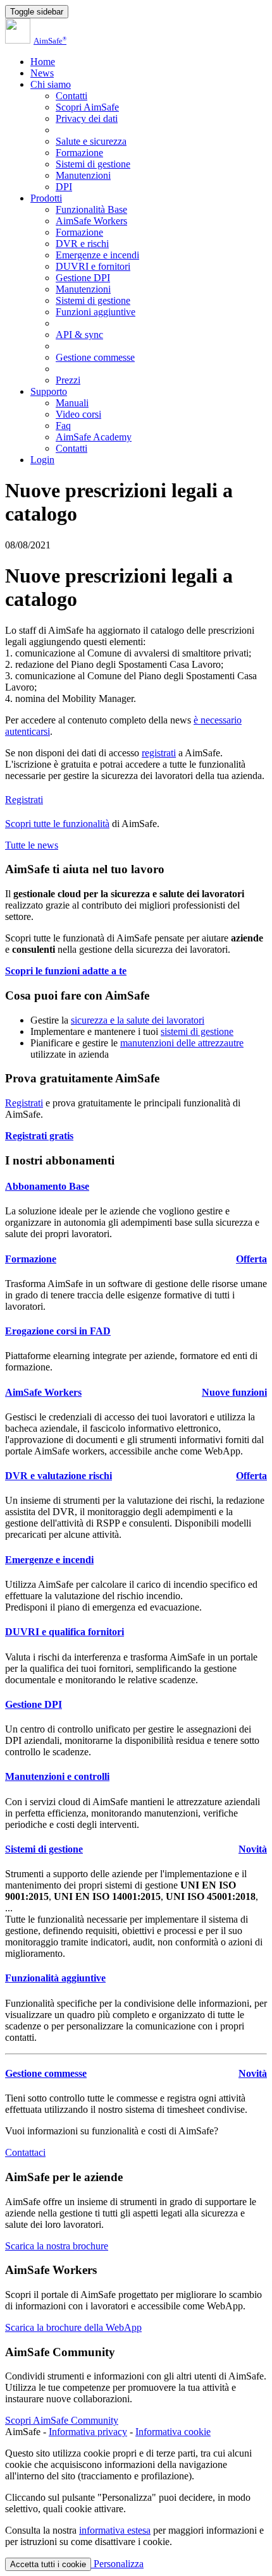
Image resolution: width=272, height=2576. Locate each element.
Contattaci (25, 2152)
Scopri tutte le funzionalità (57, 824)
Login (42, 460)
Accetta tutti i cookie (48, 2564)
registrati (159, 753)
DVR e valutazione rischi (59, 1476)
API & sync (79, 335)
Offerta (251, 1259)
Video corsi (78, 414)
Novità (253, 1849)
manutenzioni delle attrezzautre (182, 1043)
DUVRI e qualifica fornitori (65, 1632)
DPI (64, 187)
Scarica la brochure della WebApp (73, 2327)
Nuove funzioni (234, 1392)
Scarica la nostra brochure (57, 2246)
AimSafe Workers (91, 221)
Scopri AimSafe (87, 107)
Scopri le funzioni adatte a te (66, 971)
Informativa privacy (88, 2432)
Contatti (71, 96)
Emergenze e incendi (97, 255)
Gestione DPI (83, 278)
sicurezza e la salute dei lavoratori (138, 1020)
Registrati (24, 800)
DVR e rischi (82, 244)
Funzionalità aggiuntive (55, 1978)
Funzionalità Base (91, 209)
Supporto (49, 391)
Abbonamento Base (47, 1186)
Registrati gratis (39, 1136)
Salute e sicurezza (91, 141)
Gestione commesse (95, 357)
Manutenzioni (83, 175)
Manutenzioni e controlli (57, 1776)
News (42, 73)
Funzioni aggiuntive (96, 312)
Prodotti (46, 198)
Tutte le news (32, 845)
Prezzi (68, 380)
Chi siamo (51, 84)
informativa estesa (115, 2530)
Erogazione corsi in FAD (58, 1331)
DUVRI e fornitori (93, 266)
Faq (63, 426)
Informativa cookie (173, 2432)
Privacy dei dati (87, 118)
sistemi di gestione (197, 1031)
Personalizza (117, 2564)
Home (43, 62)
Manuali (72, 403)
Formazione (79, 153)
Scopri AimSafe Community (62, 2420)
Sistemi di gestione (93, 164)
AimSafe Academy (94, 437)
